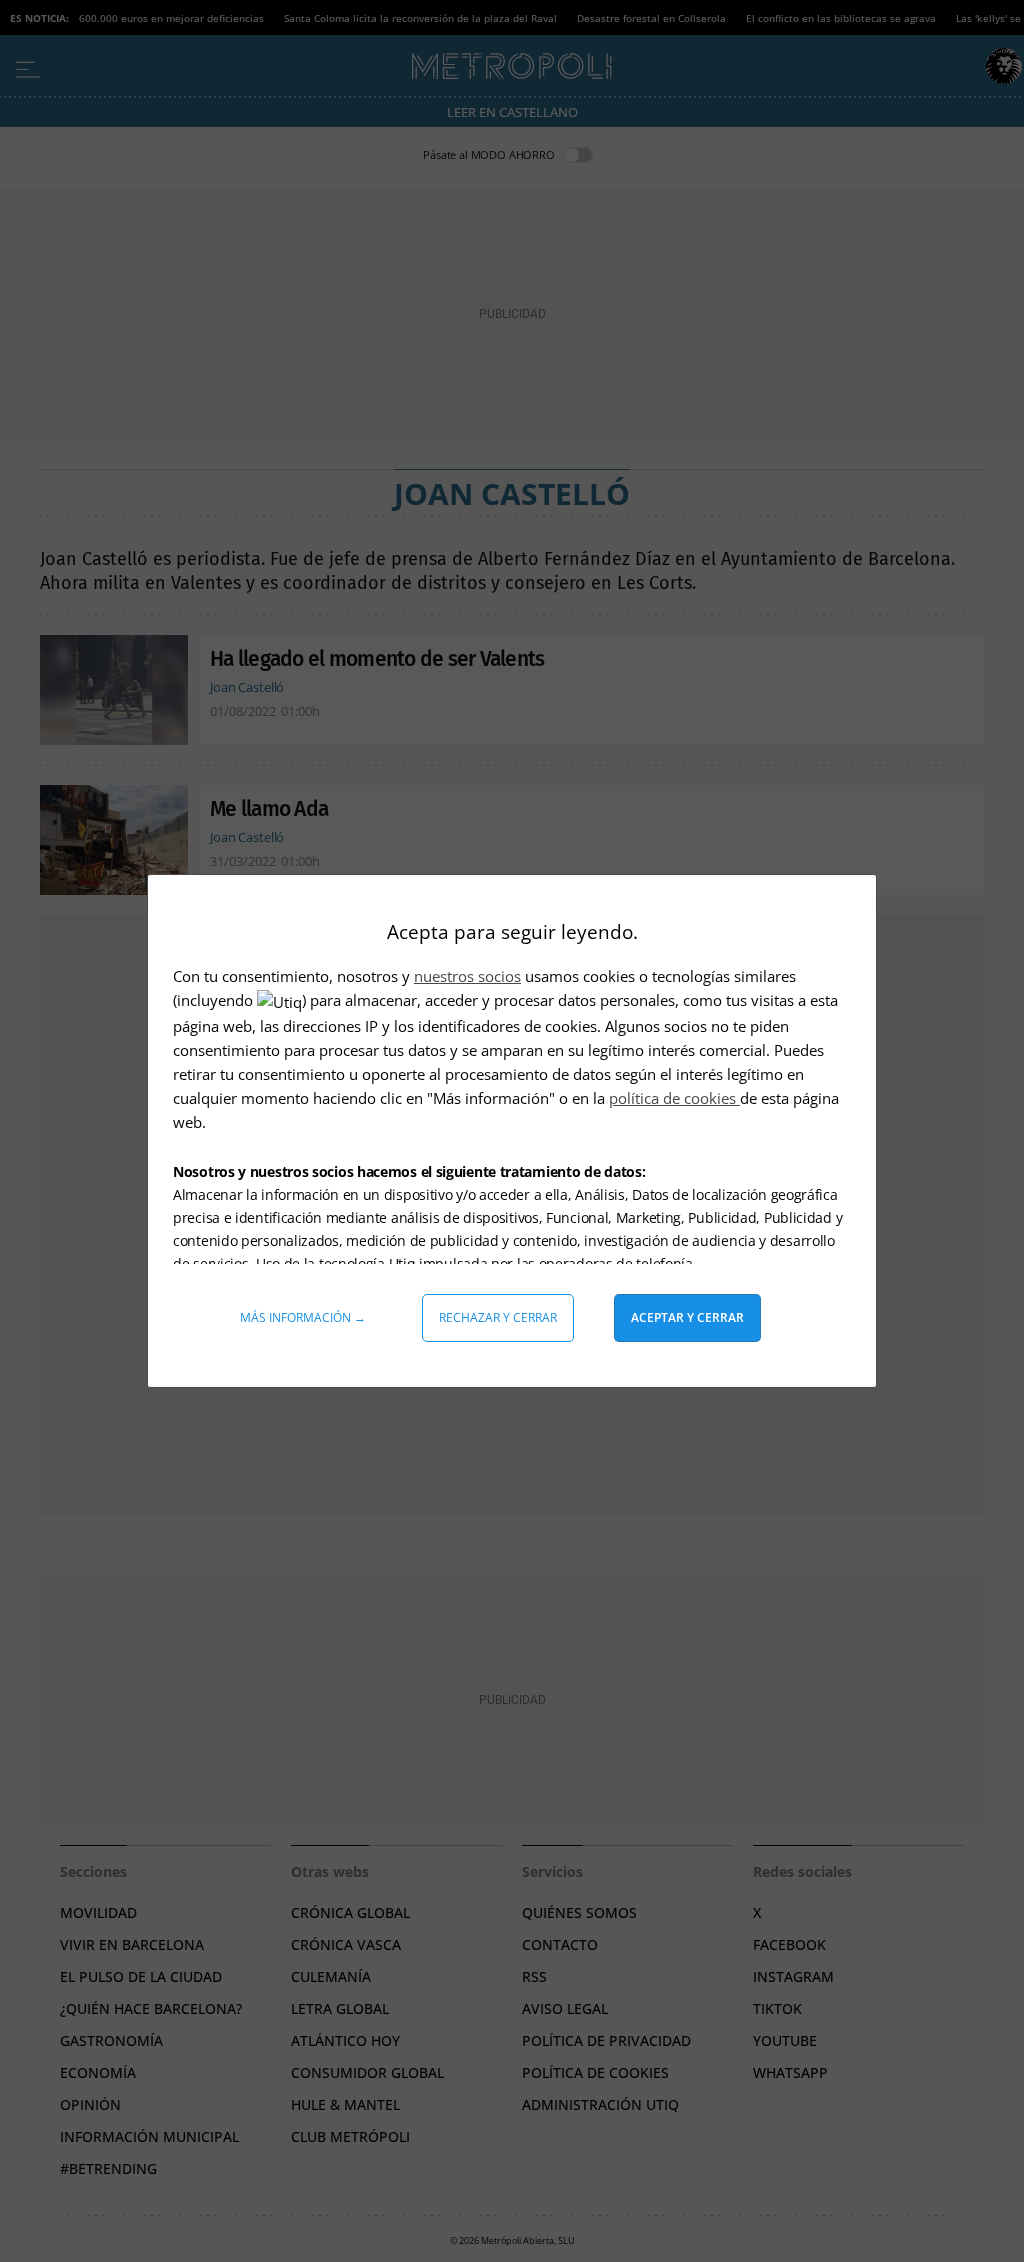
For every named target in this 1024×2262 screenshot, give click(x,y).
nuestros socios (467, 976)
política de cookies (674, 1098)
